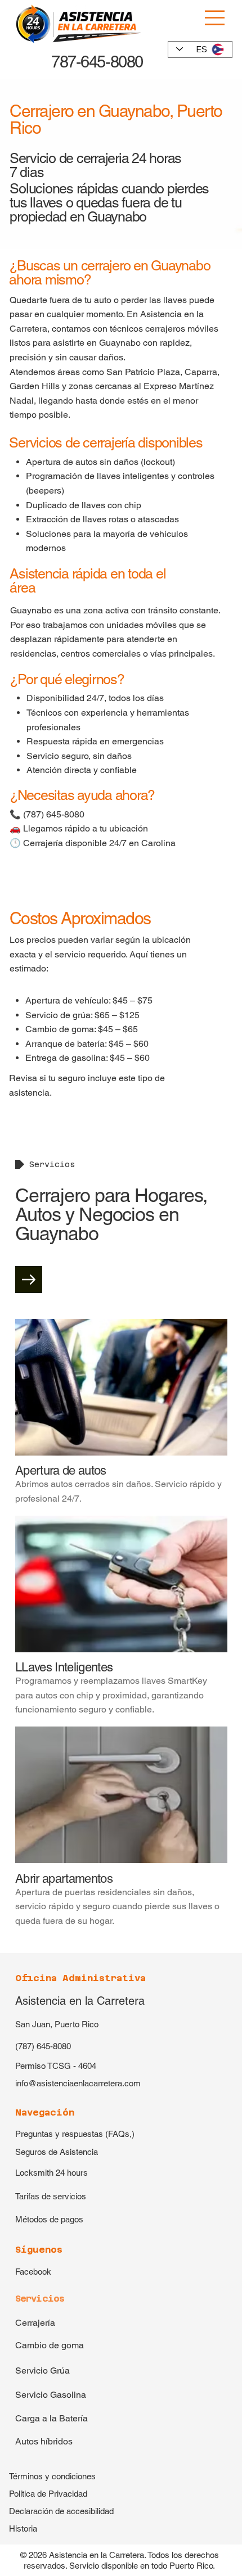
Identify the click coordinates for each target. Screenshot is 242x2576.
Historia (23, 2528)
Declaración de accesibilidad (61, 2511)
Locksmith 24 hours (51, 2173)
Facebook (33, 2272)
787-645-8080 (95, 62)
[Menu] (216, 18)
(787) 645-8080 (43, 2046)
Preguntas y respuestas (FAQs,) (75, 2134)
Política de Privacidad (48, 2494)
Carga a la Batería (51, 2418)
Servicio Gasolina (51, 2395)
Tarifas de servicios (51, 2196)
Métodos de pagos (49, 2219)
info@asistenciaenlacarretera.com (78, 2083)
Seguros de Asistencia (57, 2152)
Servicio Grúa (42, 2371)
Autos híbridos (44, 2441)
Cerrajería (35, 2323)
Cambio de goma (50, 2345)
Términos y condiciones (52, 2476)
